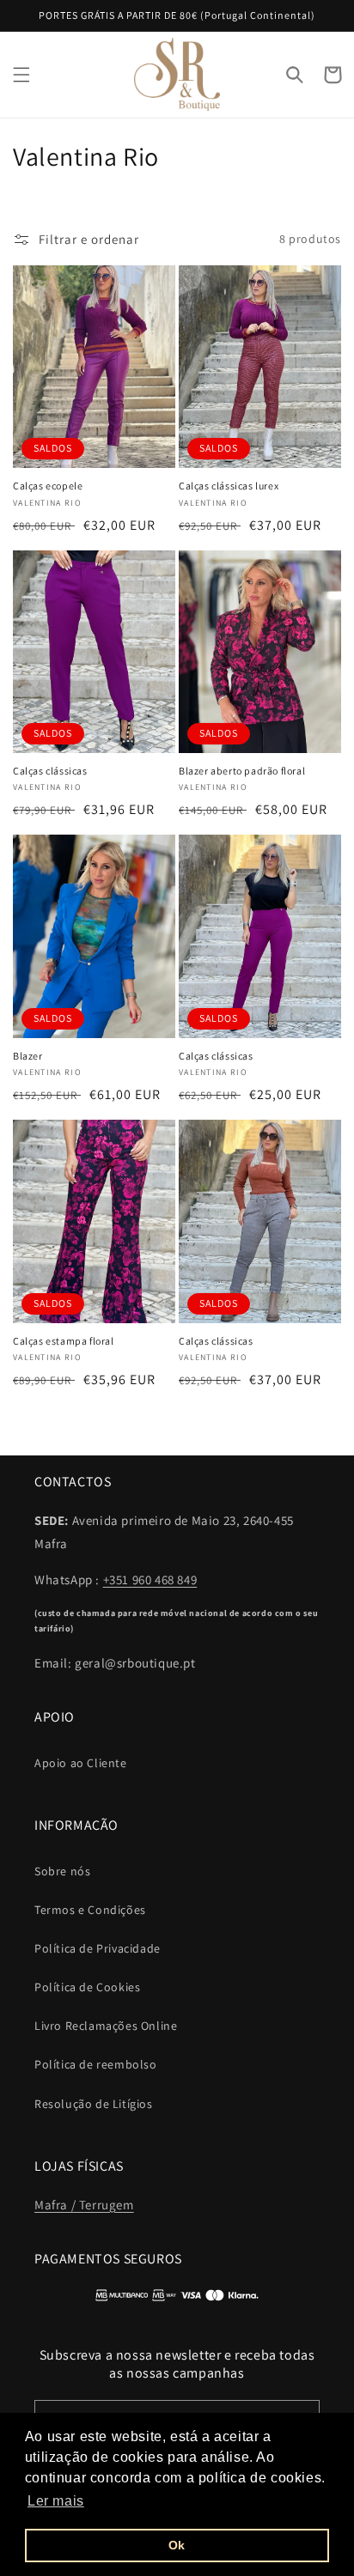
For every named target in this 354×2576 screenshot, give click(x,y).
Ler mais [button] (56, 2501)
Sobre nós (62, 1871)
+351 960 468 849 (150, 1580)
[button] (21, 75)
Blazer (28, 1056)
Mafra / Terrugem (84, 2205)
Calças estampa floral (64, 1341)
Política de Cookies (87, 1987)
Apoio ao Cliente (81, 1763)
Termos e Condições (90, 1910)
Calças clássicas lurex (229, 486)
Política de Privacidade (98, 1948)
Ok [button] (177, 2545)
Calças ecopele (48, 486)
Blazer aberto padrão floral (242, 771)
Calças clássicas (50, 771)
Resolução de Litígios (94, 2104)
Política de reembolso (96, 2064)
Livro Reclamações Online (106, 2026)
